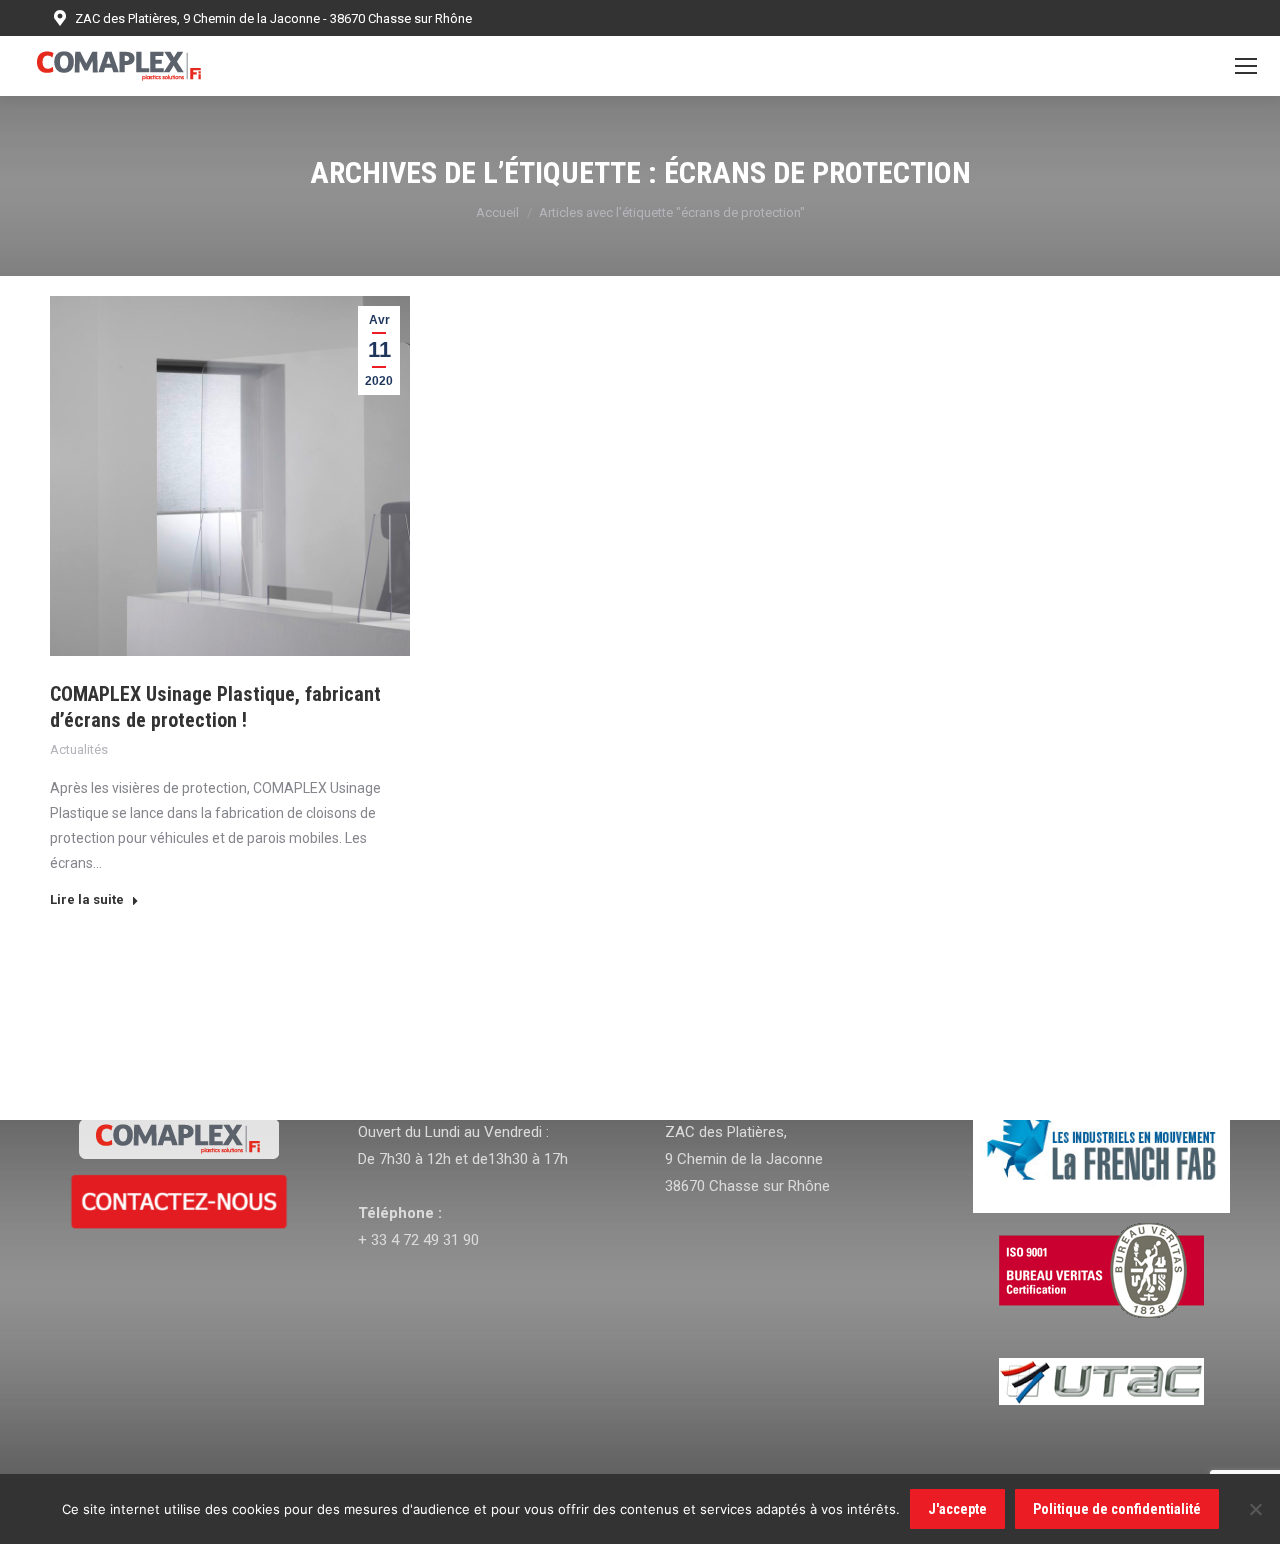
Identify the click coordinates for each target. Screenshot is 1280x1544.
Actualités (79, 749)
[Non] (1255, 1509)
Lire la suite (87, 899)
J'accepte (957, 1509)
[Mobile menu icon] (1246, 66)
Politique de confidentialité (1117, 1509)
